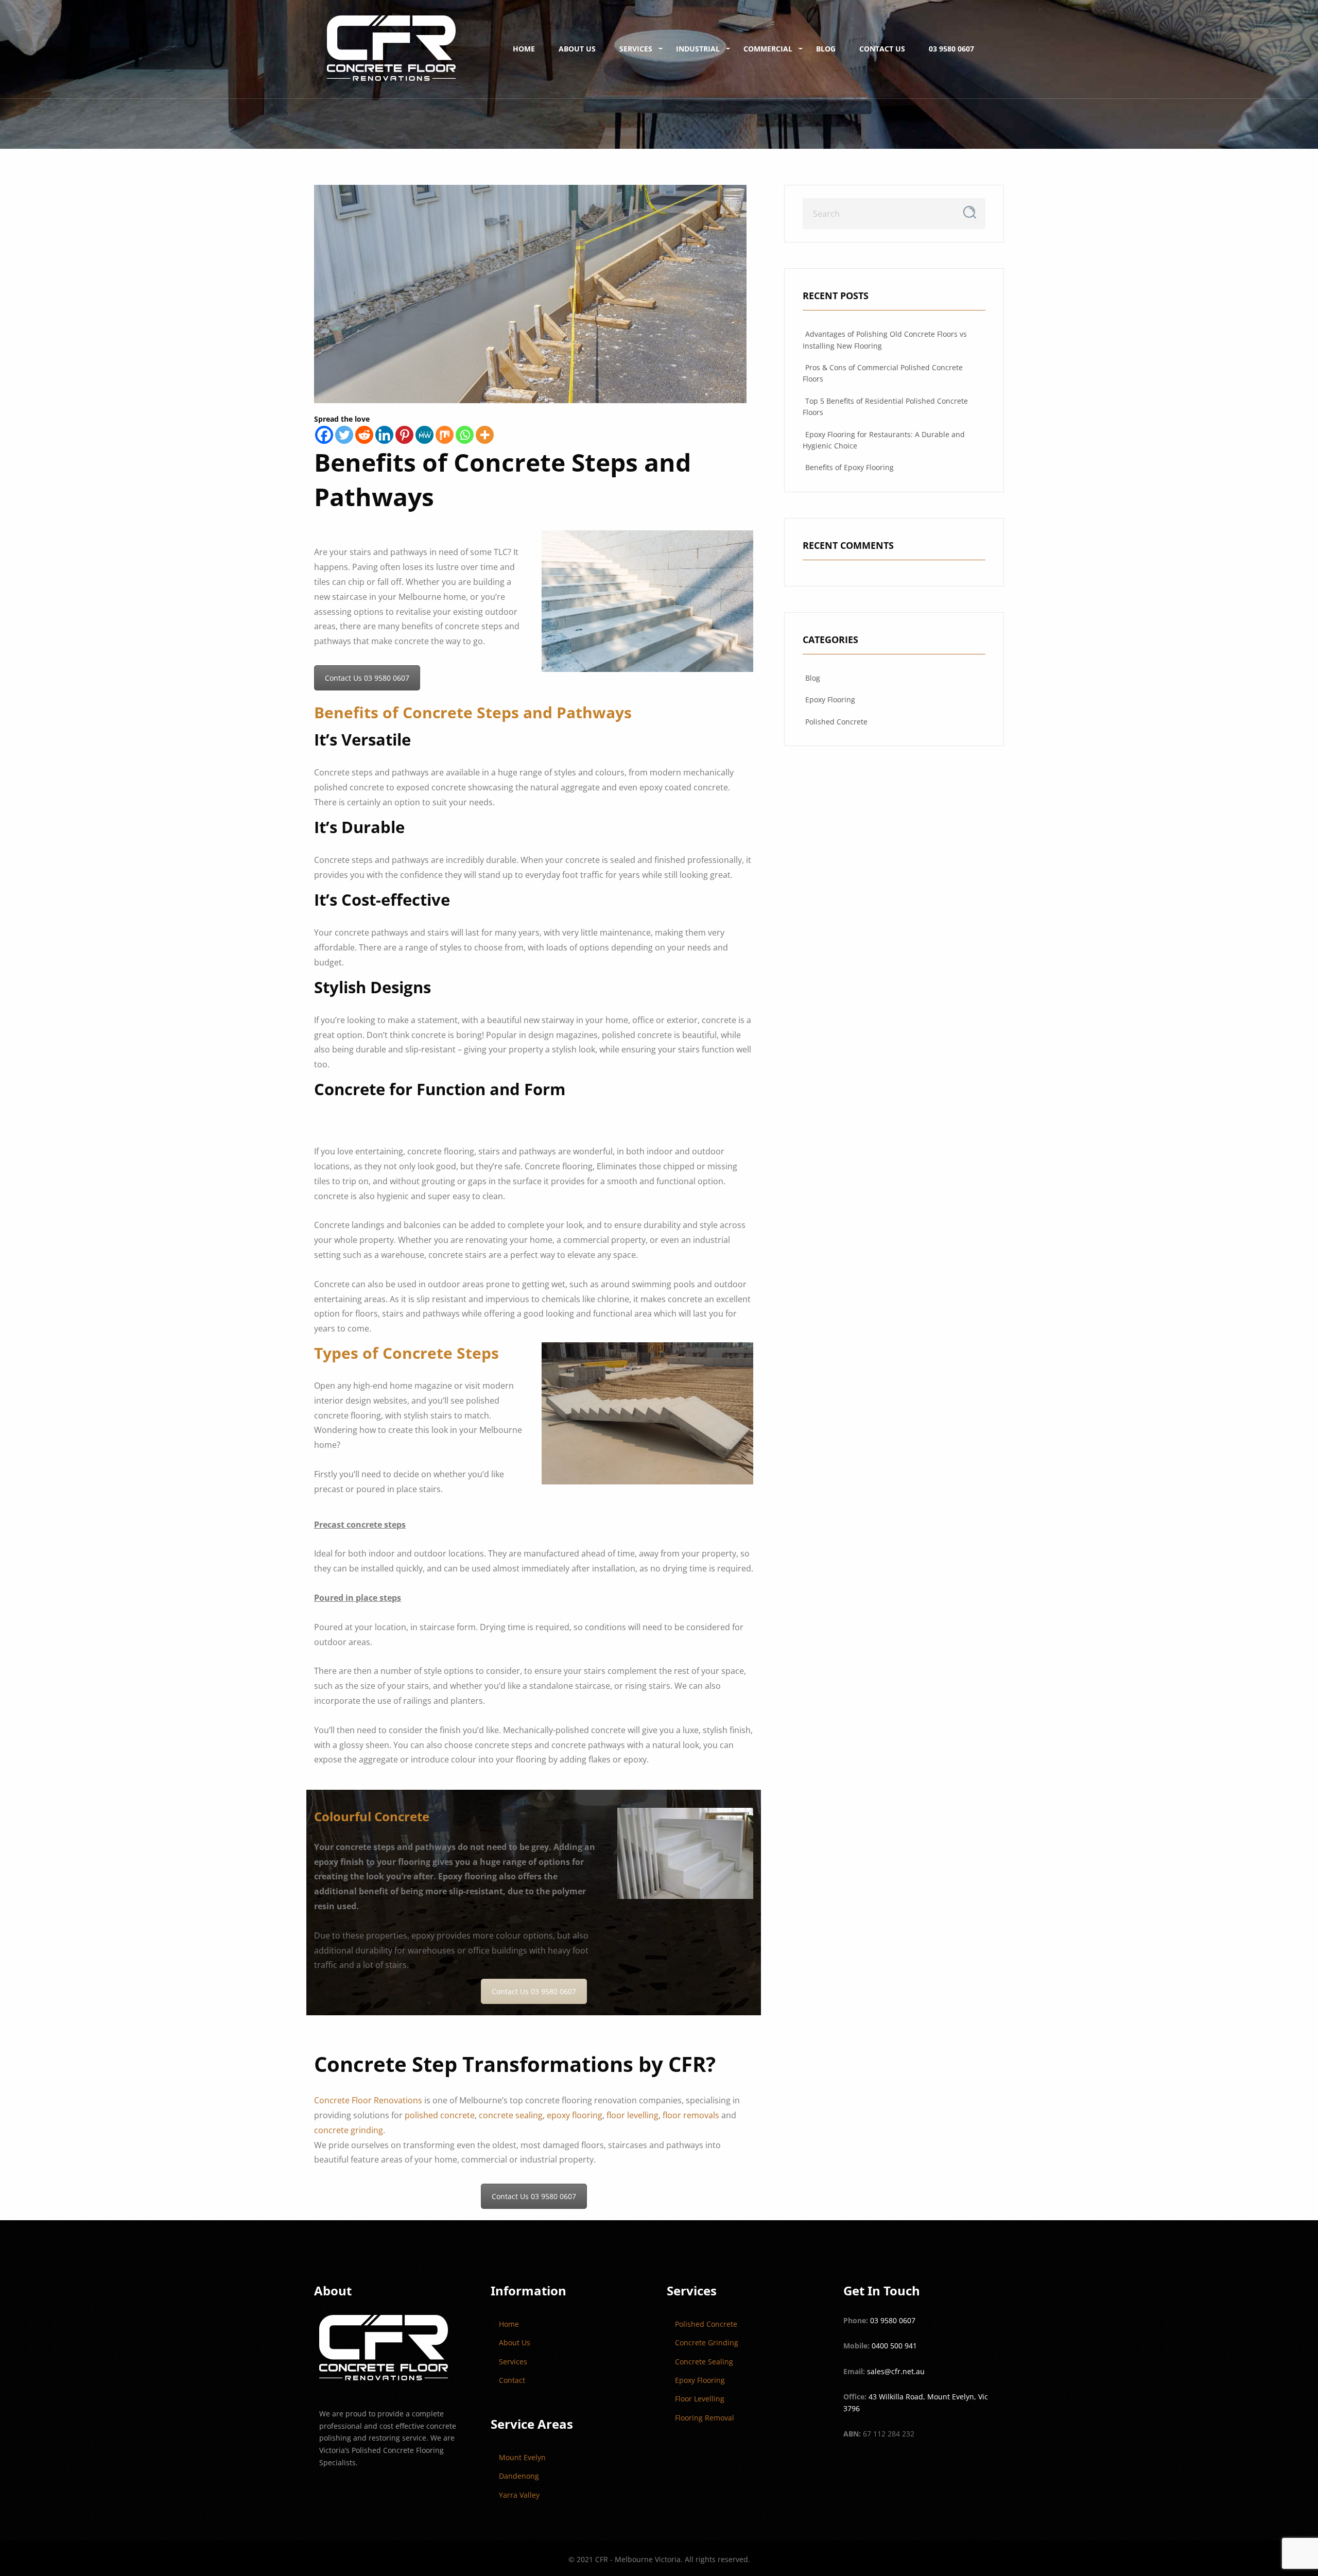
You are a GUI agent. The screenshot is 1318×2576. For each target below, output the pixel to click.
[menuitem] (391, 49)
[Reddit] (364, 435)
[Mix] (445, 435)
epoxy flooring (575, 2115)
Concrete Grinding (707, 2342)
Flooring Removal (705, 2418)
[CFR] (391, 49)
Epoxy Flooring (830, 699)
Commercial (768, 49)
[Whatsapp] (465, 435)
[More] (485, 435)
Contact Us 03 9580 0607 (367, 678)
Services (636, 49)
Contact (512, 2380)
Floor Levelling (700, 2399)
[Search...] (970, 212)
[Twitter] (344, 435)
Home (524, 49)
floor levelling (632, 2115)
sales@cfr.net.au (896, 2371)
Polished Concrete (836, 722)
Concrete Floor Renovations (368, 2100)
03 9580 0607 (951, 49)
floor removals (691, 2115)
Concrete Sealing (704, 2362)
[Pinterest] (404, 435)
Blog (826, 49)
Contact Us (882, 49)
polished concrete (440, 2115)
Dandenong (519, 2476)
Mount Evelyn (522, 2457)
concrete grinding (349, 2130)
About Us (577, 49)
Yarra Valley (519, 2495)
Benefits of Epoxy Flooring (849, 467)
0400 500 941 (894, 2346)
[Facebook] (324, 435)
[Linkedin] (384, 435)
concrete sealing (511, 2115)
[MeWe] (424, 435)
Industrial (698, 49)
